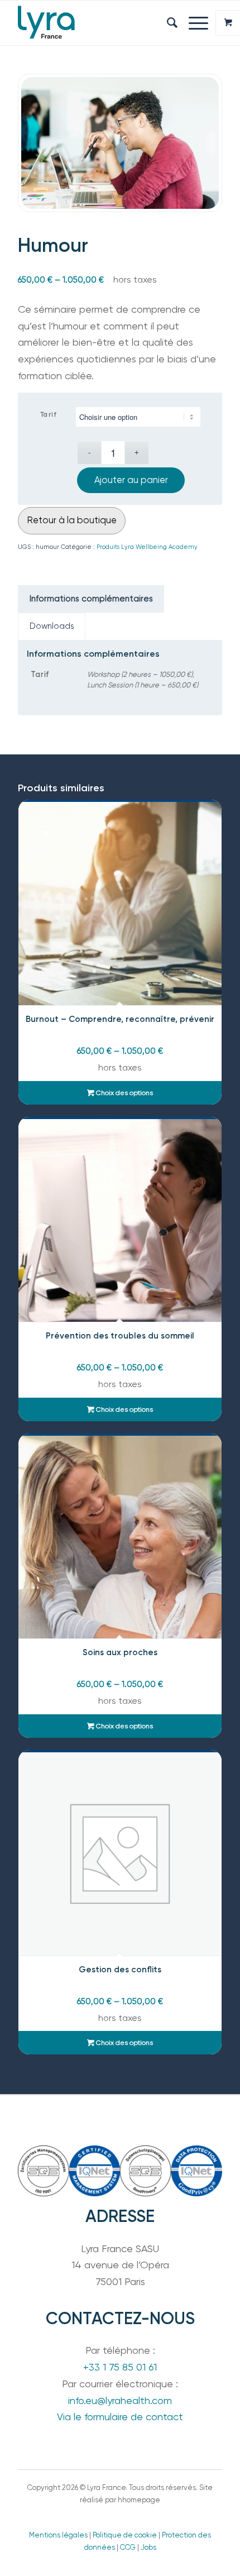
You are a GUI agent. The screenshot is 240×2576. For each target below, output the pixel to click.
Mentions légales (58, 2535)
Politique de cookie (125, 2535)
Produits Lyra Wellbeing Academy (147, 547)
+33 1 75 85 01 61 (120, 2367)
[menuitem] (167, 23)
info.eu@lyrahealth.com (120, 2400)
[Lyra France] (99, 23)
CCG (128, 2547)
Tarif (49, 415)
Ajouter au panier (131, 480)
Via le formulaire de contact (120, 2417)
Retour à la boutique (72, 520)
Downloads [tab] (52, 626)
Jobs (148, 2547)
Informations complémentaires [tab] (91, 599)
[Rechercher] (167, 23)
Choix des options (124, 1093)
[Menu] (193, 23)
